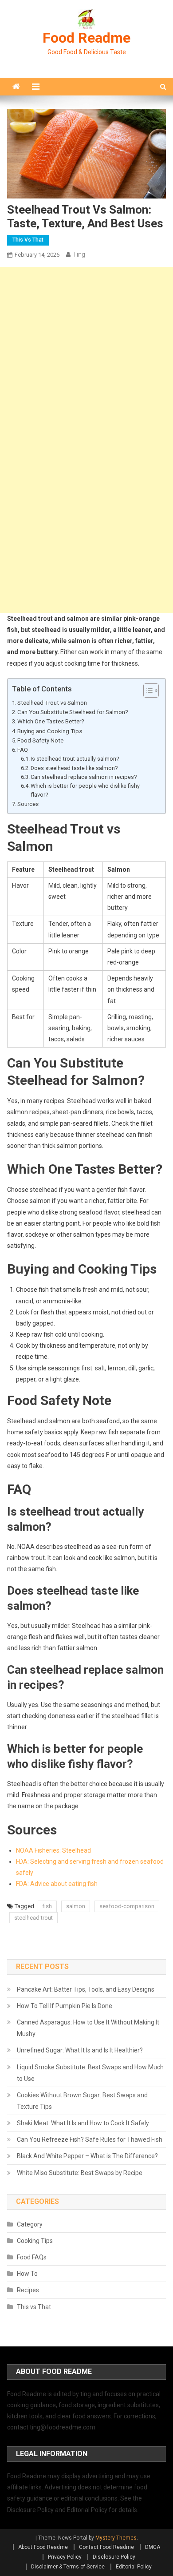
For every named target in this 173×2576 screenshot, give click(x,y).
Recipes (28, 2290)
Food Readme (86, 38)
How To (27, 2274)
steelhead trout (33, 1918)
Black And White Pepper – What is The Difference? (87, 2156)
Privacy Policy (65, 2557)
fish (47, 1906)
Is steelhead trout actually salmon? (75, 759)
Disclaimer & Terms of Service (68, 2567)
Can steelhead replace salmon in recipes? (84, 777)
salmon (76, 1906)
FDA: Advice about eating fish (57, 1884)
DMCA (153, 2547)
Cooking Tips (35, 2241)
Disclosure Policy (114, 2557)
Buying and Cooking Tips (50, 731)
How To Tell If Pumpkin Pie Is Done (65, 2006)
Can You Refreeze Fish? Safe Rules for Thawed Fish (90, 2139)
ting (79, 254)
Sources (28, 804)
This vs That (28, 240)
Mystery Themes (116, 2538)
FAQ (23, 750)
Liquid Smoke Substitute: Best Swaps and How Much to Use (90, 2073)
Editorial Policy (134, 2567)
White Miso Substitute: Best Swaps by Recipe (80, 2173)
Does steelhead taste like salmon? (74, 768)
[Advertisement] (86, 353)
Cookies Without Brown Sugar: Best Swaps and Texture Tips (82, 2101)
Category (30, 2224)
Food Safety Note (40, 740)
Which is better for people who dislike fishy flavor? (85, 790)
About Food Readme (43, 2547)
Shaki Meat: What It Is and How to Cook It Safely (83, 2123)
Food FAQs (32, 2257)
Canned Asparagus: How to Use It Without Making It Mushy (88, 2028)
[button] (147, 691)
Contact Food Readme (106, 2547)
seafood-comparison (127, 1906)
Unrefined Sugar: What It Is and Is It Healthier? (80, 2050)
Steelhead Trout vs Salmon (52, 703)
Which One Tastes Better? (51, 721)
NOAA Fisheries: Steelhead (53, 1850)
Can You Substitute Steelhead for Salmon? (73, 712)
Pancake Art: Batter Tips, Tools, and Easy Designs (86, 1989)
